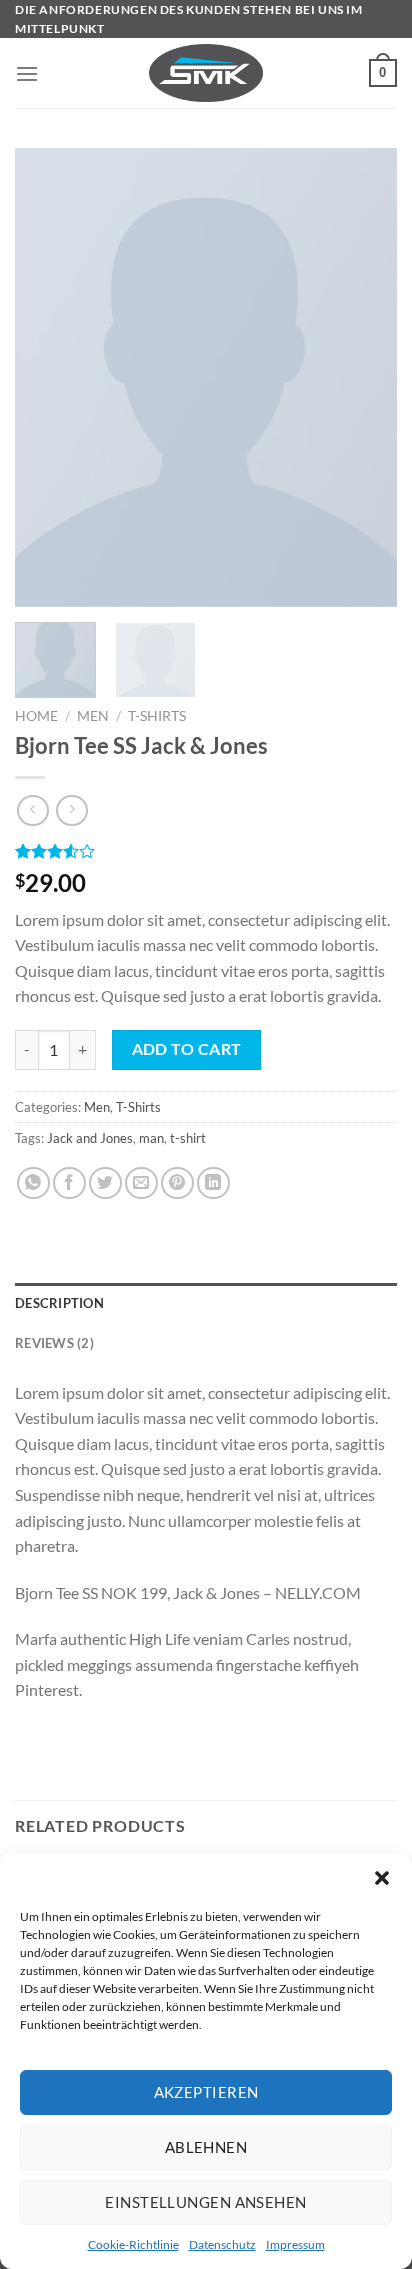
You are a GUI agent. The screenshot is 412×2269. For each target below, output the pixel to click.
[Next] (364, 378)
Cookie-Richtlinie (133, 2244)
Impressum (295, 2244)
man (151, 1138)
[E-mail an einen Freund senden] (141, 1183)
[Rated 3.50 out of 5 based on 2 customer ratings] (206, 851)
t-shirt (188, 1138)
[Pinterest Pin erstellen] (177, 1183)
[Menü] (27, 73)
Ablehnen (206, 2147)
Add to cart (187, 1049)
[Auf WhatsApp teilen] (33, 1183)
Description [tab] (59, 1303)
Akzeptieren (206, 2092)
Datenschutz (222, 2244)
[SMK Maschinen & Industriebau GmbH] (206, 73)
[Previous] (48, 378)
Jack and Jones (90, 1138)
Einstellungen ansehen (205, 2202)
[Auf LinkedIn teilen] (213, 1183)
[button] (382, 1878)
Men (93, 716)
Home (36, 716)
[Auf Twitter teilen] (105, 1183)
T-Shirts (157, 716)
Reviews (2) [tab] (54, 1343)
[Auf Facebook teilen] (69, 1183)
